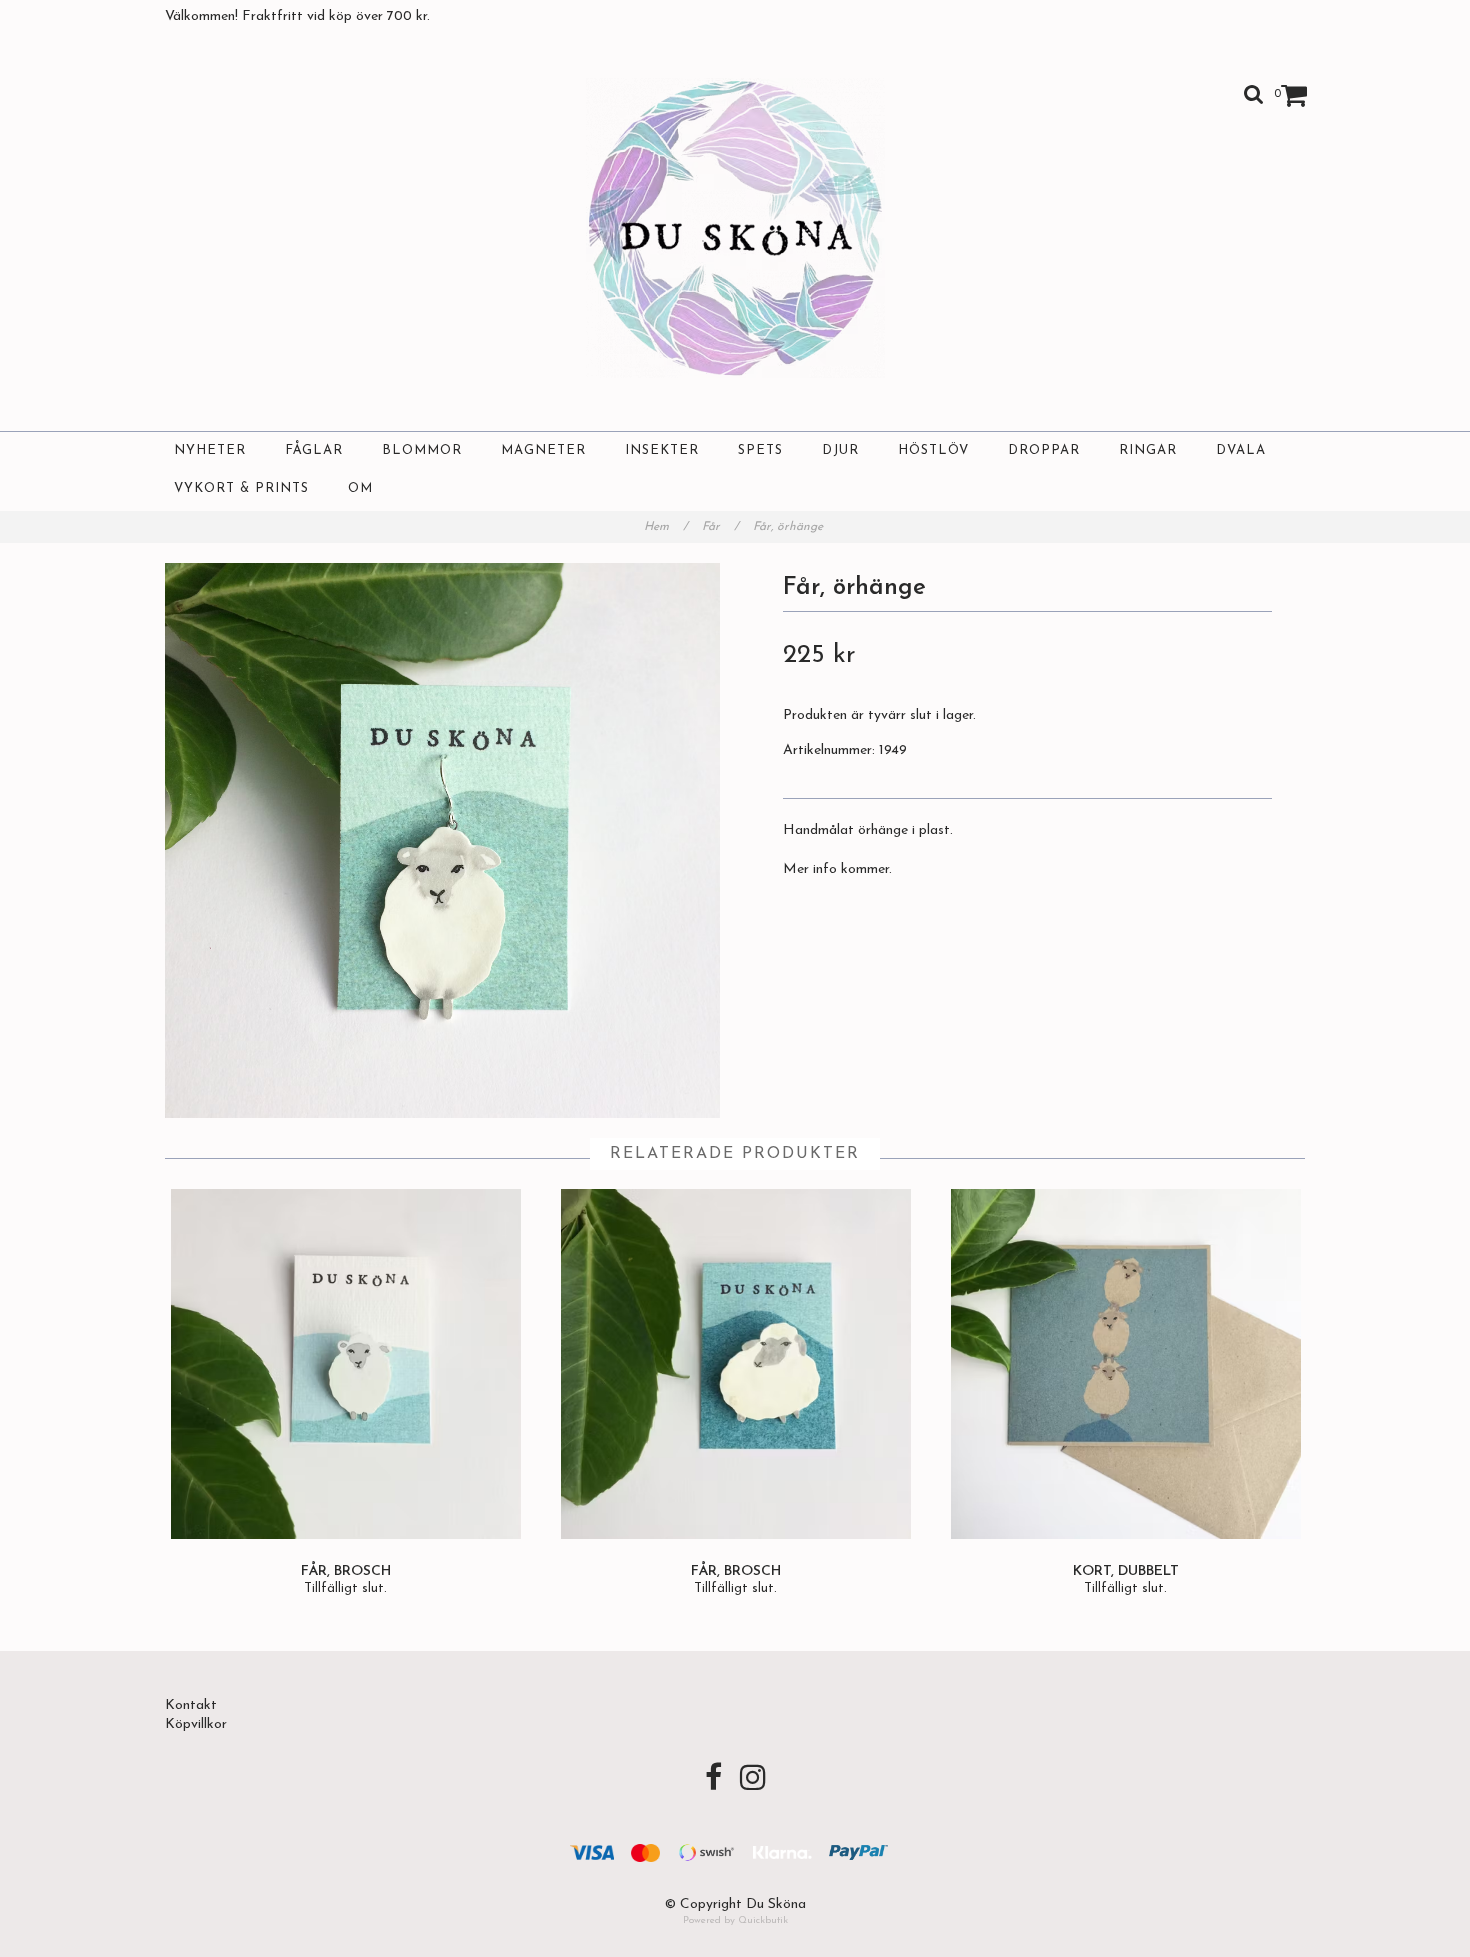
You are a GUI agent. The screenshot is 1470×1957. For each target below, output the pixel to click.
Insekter (662, 450)
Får (720, 527)
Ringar (1148, 450)
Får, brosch (346, 1571)
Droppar (1044, 450)
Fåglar (314, 450)
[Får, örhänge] (442, 840)
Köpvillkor (196, 1724)
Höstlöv (933, 450)
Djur (840, 450)
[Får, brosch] (345, 1364)
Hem (666, 527)
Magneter (543, 450)
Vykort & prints (241, 488)
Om (360, 488)
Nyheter (210, 450)
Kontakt (191, 1705)
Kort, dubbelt (1126, 1571)
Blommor (422, 450)
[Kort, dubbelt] (1125, 1364)
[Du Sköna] (735, 228)
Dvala (1241, 450)
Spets (760, 450)
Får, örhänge (790, 527)
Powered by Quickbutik (735, 1920)
